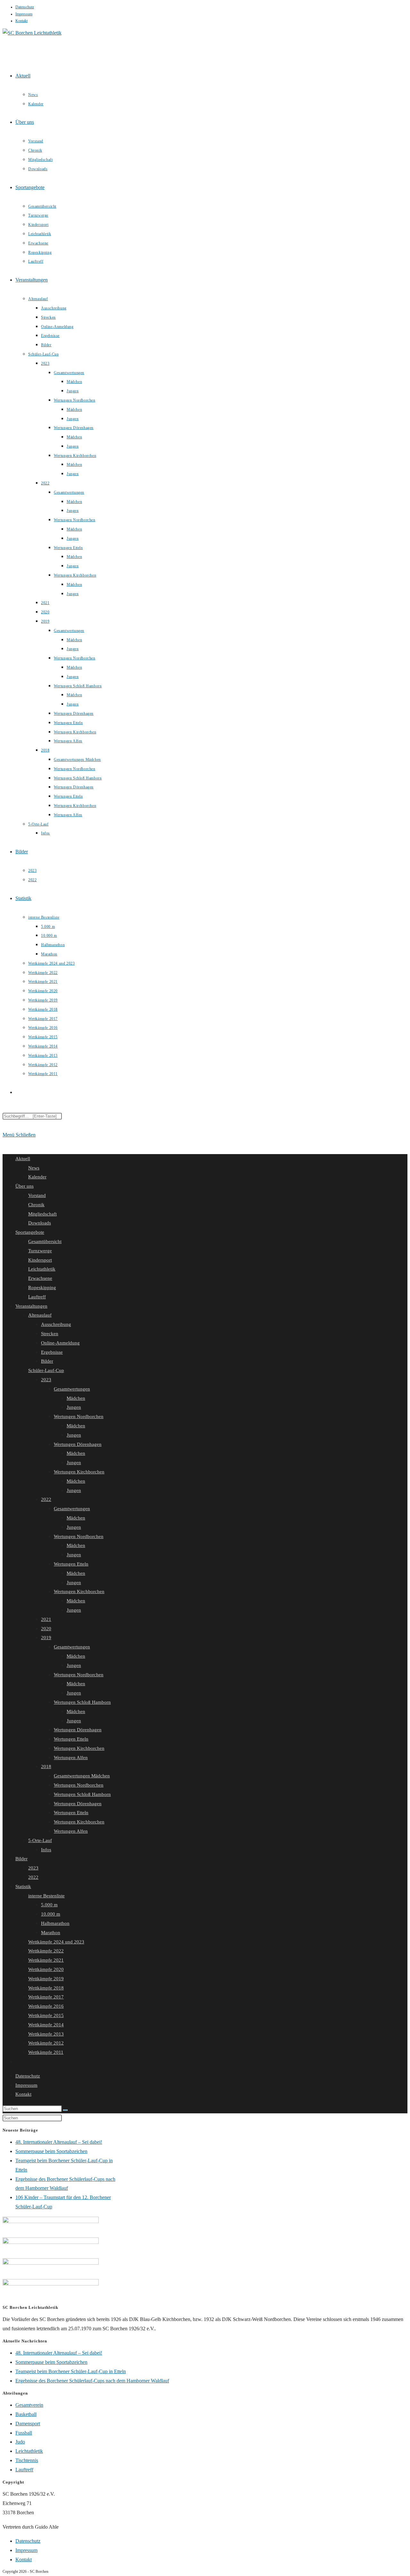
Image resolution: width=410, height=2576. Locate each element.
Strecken (50, 1334)
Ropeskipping (42, 1288)
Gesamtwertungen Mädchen (82, 1776)
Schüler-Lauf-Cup (46, 1370)
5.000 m (49, 1905)
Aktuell (23, 1159)
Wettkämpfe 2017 (46, 1997)
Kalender (37, 1177)
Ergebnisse (52, 1352)
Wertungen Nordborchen (79, 1416)
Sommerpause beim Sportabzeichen (51, 2151)
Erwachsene (40, 1278)
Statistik (23, 1886)
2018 (46, 1767)
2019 (46, 1638)
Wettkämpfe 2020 (46, 1969)
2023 (46, 1380)
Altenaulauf (40, 1315)
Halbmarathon (55, 1923)
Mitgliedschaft (42, 1214)
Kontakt (21, 21)
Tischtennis (27, 2460)
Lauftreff (37, 1297)
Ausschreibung (56, 1324)
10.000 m (51, 1914)
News (34, 1168)
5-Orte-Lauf (40, 1840)
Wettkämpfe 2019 (46, 1979)
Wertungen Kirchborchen (79, 1472)
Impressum (24, 14)
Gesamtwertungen (72, 1389)
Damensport (28, 2424)
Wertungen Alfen (71, 1758)
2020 (46, 1629)
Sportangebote (30, 1232)
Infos (46, 1850)
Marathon (51, 1933)
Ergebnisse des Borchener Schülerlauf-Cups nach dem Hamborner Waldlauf (92, 2381)
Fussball (24, 2433)
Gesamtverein (29, 2405)
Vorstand (37, 1195)
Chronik (36, 1205)
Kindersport (40, 1260)
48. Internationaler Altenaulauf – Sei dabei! (59, 2142)
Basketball (26, 2414)
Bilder (47, 1361)
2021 (46, 1619)
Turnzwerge (40, 1251)
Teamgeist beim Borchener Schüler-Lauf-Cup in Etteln (71, 2371)
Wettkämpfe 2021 (46, 1960)
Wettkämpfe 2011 (46, 2052)
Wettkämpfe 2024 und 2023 (56, 1942)
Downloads (40, 1223)
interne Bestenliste (46, 1896)
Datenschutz (25, 7)
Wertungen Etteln (71, 1564)
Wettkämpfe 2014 (46, 2025)
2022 (46, 1499)
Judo (20, 2442)
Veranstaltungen (31, 1306)
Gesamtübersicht (45, 1241)
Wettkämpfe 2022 (46, 1951)
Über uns (25, 1186)
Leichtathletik (42, 1269)
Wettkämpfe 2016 (46, 2006)
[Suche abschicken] (65, 2110)
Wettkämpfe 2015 (46, 2015)
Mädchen (76, 1398)
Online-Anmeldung (60, 1343)
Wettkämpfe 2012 (46, 2043)
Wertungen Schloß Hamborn (82, 1702)
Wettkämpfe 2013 (46, 2034)
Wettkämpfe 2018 (46, 1988)
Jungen (74, 1407)
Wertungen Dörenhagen (78, 1444)
